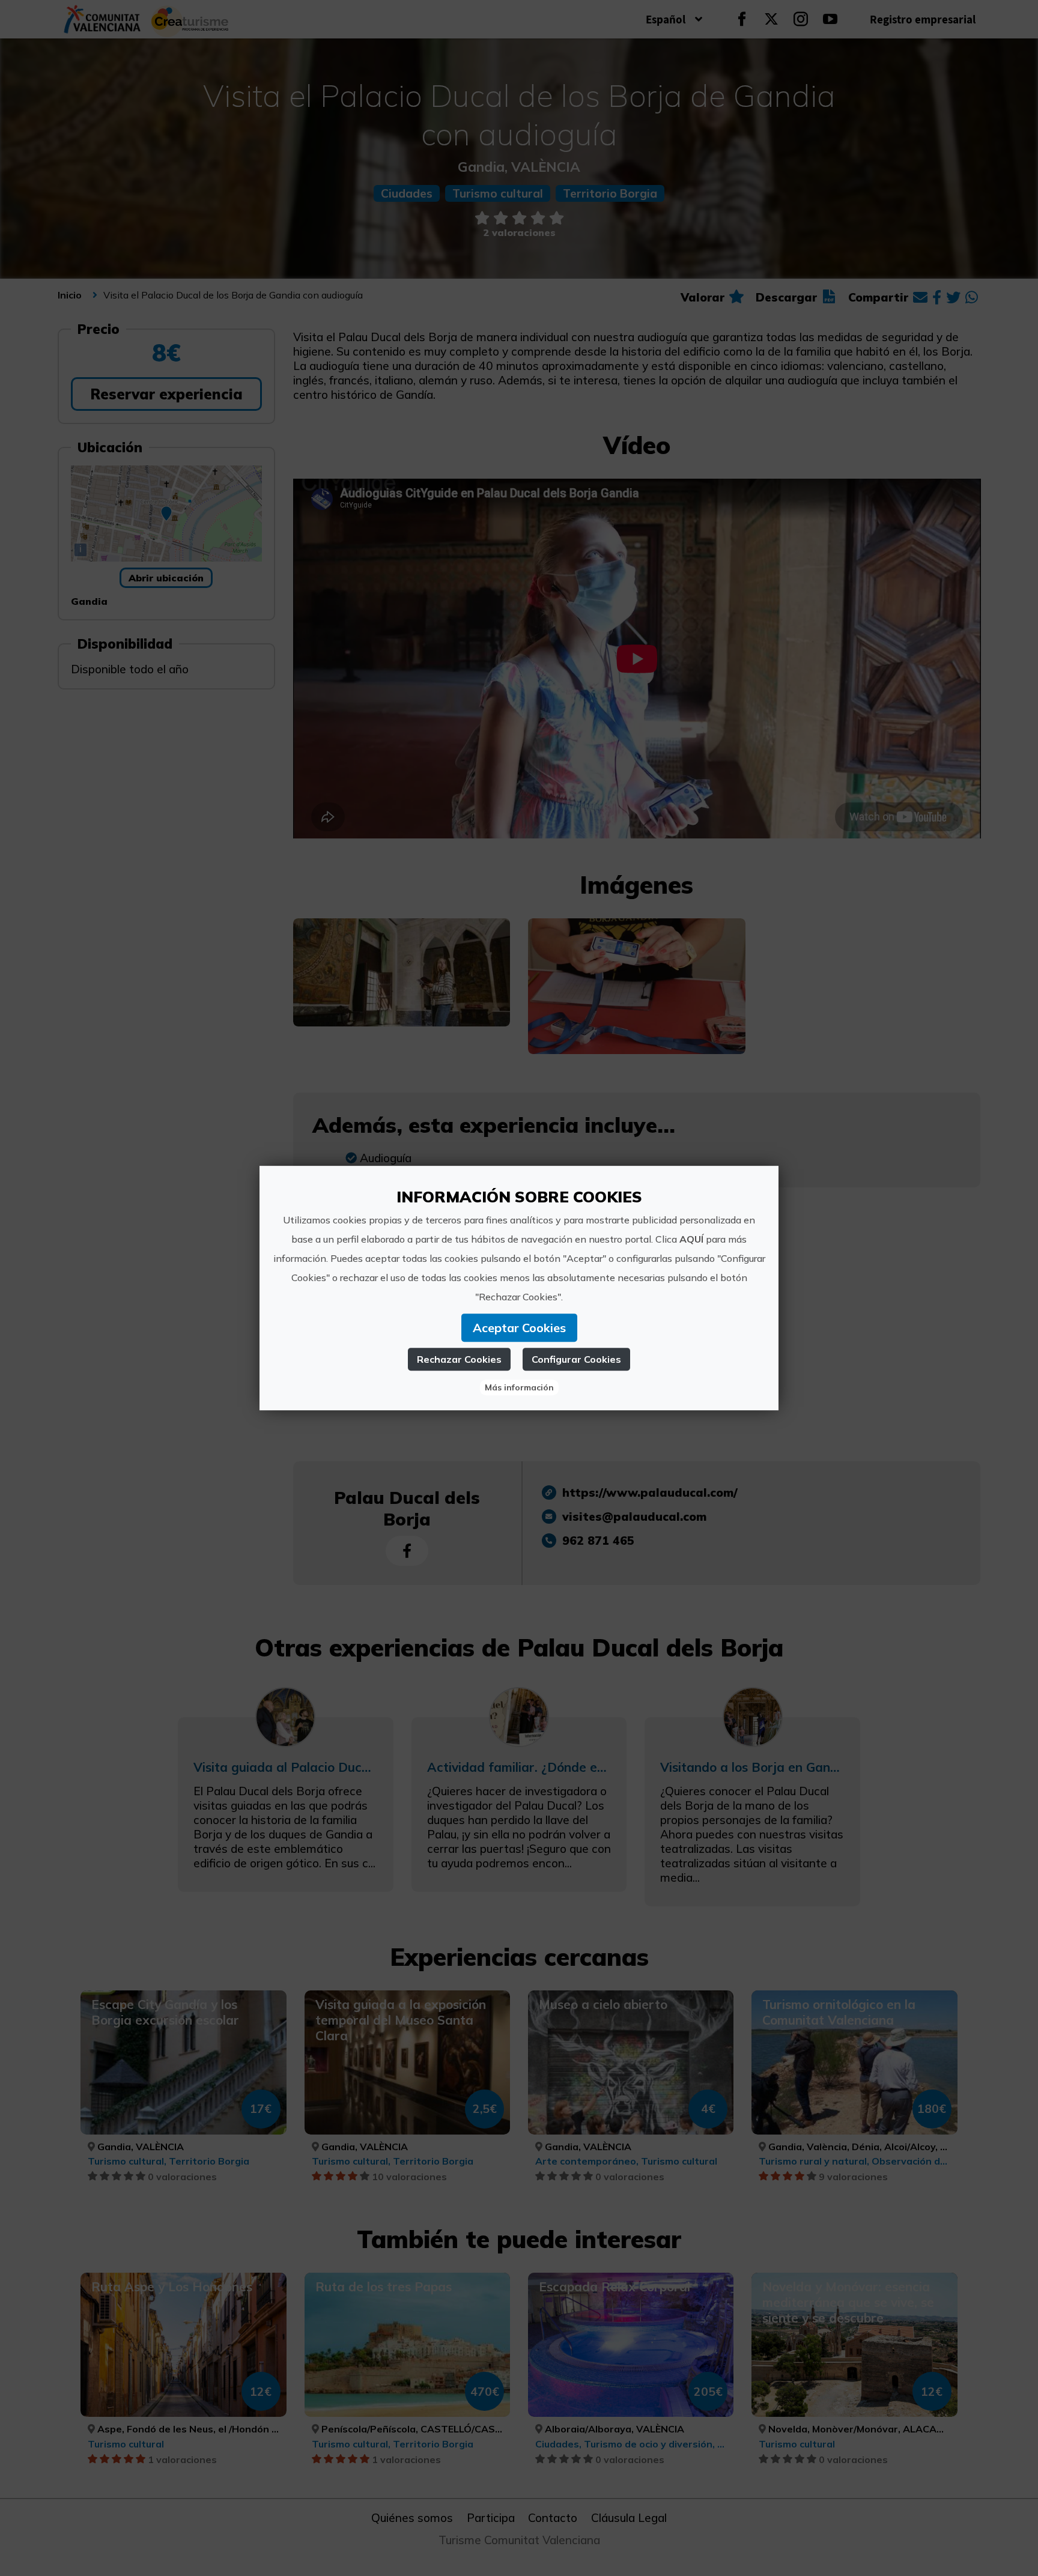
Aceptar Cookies (519, 1328)
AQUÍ (691, 1239)
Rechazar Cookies (459, 1359)
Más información (519, 1387)
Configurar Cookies (576, 1359)
